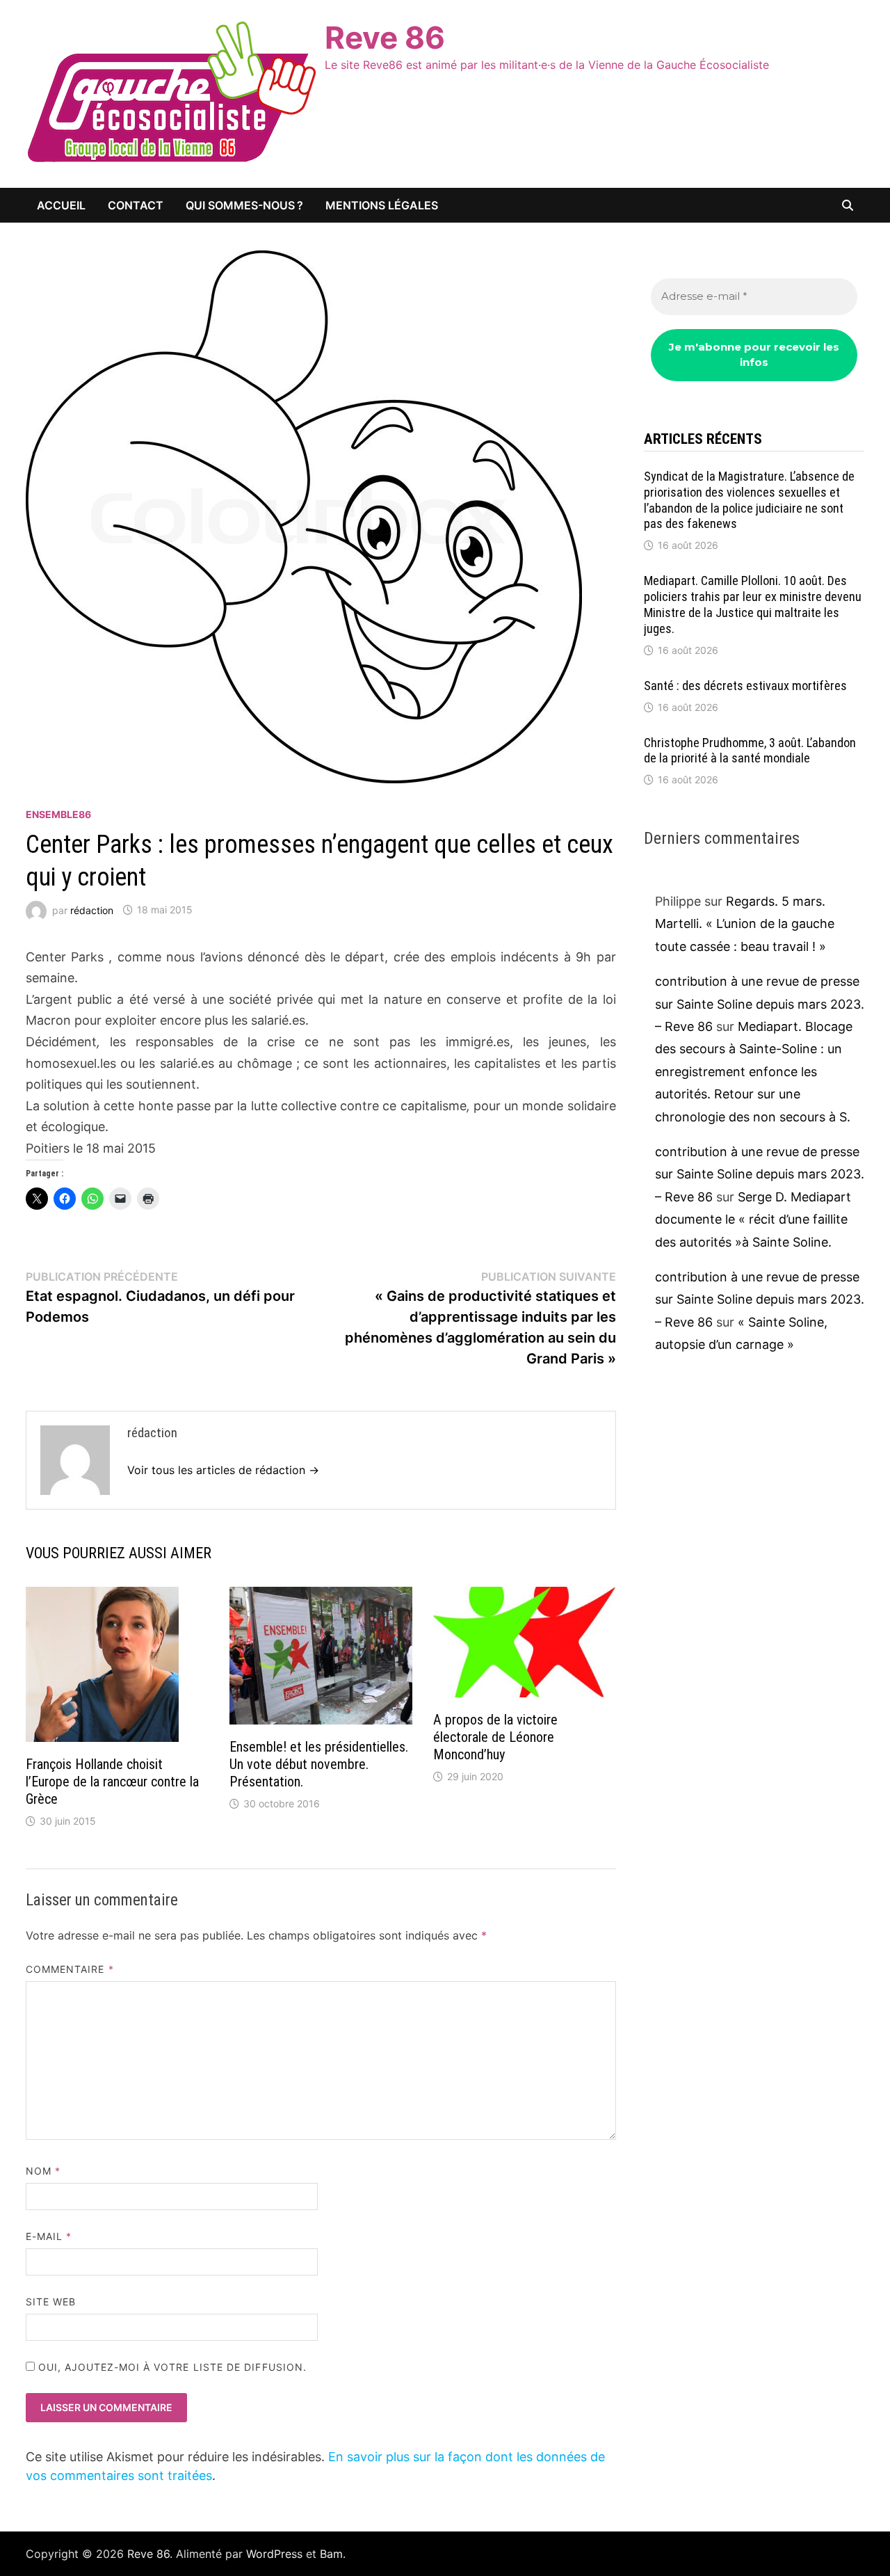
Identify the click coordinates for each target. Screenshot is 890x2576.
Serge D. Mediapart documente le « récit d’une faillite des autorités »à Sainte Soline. (753, 1219)
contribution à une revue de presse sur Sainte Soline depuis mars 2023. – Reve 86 (760, 1004)
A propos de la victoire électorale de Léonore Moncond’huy (495, 1737)
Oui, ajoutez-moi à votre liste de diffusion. (171, 2367)
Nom (43, 2171)
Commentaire (70, 1969)
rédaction (92, 910)
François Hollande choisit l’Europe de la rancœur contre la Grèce (112, 1782)
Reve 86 (385, 38)
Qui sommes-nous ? (244, 205)
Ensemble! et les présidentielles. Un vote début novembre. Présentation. (319, 1764)
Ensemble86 (58, 814)
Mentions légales (382, 205)
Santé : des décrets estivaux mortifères (745, 686)
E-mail (49, 2236)
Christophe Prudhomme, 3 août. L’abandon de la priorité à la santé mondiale (750, 751)
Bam (331, 2554)
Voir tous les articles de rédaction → (223, 1470)
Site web (51, 2302)
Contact (136, 205)
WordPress (274, 2554)
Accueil (61, 205)
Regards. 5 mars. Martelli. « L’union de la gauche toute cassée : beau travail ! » (745, 924)
